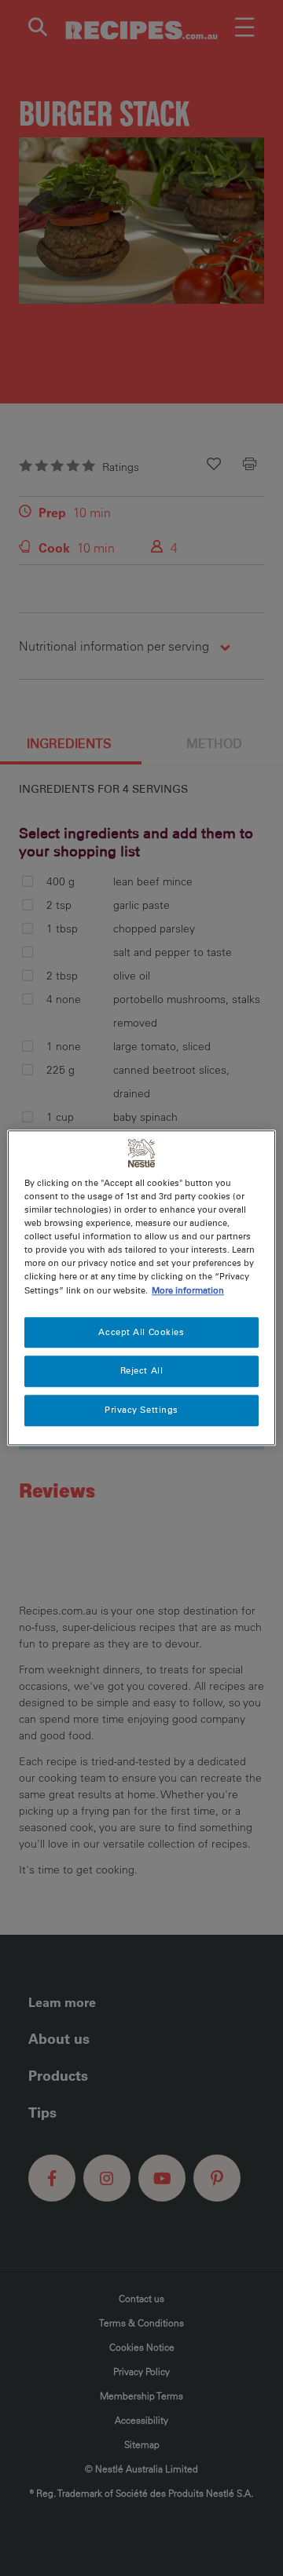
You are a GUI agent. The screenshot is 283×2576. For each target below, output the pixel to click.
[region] (141, 1288)
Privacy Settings (141, 1410)
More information (188, 1290)
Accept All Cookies (141, 1332)
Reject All (142, 1371)
